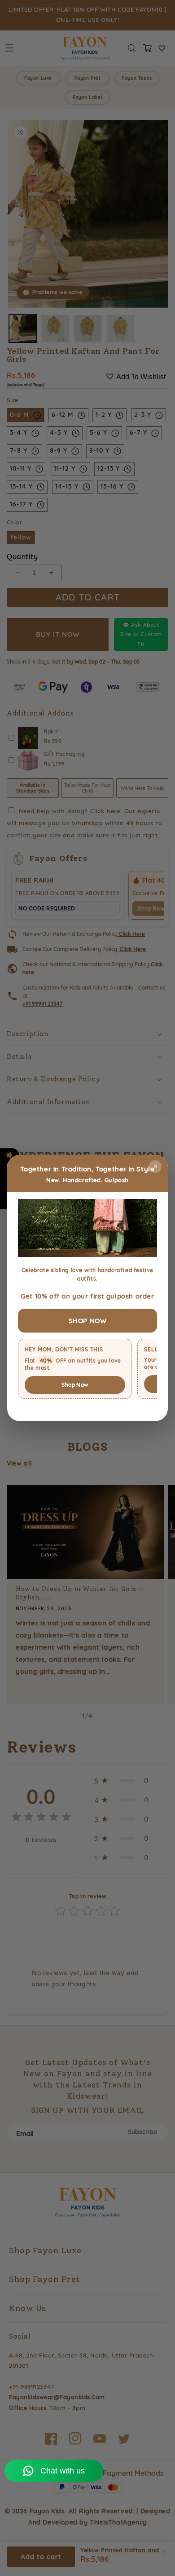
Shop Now (75, 1385)
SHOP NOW (88, 1321)
